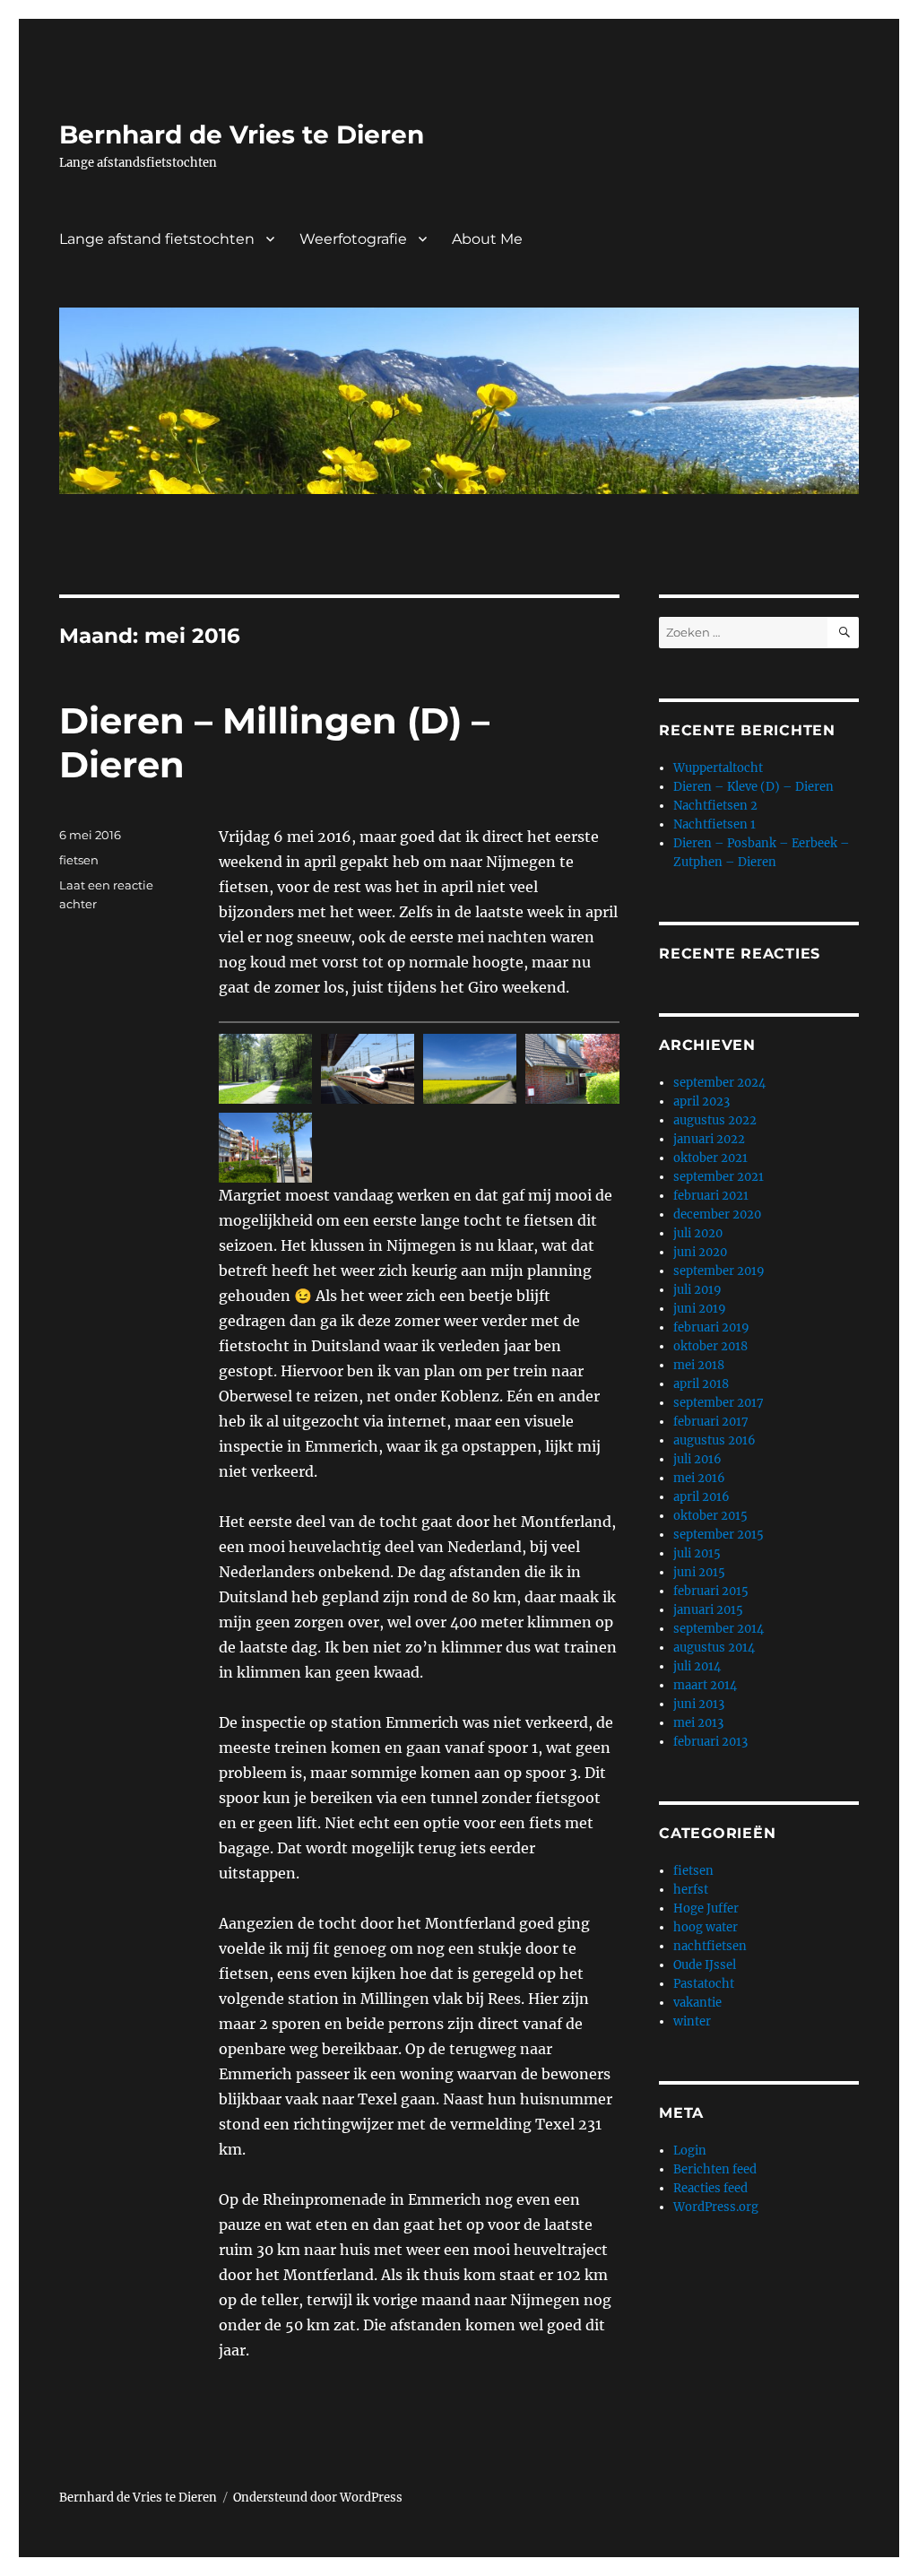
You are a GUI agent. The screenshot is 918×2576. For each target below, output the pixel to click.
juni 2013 (699, 1704)
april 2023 (701, 1102)
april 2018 (701, 1384)
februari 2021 (711, 1196)
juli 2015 (697, 1553)
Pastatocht (704, 1984)
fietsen (79, 860)
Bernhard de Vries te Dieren (242, 134)
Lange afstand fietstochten (157, 239)
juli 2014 (697, 1666)
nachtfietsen (710, 1946)
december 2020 (717, 1214)
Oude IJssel (705, 1965)
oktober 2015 (710, 1516)
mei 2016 (699, 1478)
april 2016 (701, 1497)
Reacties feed (710, 2188)
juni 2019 (700, 1309)
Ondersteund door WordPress (318, 2498)
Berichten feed (715, 2169)
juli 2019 (697, 1290)
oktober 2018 (710, 1346)
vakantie (697, 2003)
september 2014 (719, 1629)
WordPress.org (716, 2207)
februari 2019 (711, 1327)
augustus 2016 (714, 1440)
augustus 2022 (715, 1120)
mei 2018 (699, 1365)
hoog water (706, 1927)
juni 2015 (699, 1572)
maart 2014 (705, 1685)
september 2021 (719, 1177)
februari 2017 (711, 1422)
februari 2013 (710, 1742)
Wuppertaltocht (718, 768)
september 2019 (719, 1271)
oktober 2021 (710, 1158)
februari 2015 (711, 1591)
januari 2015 (708, 1610)
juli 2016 (697, 1459)
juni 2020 (700, 1252)
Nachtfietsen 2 (715, 806)
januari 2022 (709, 1139)
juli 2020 (698, 1233)
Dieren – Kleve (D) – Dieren (753, 787)
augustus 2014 (714, 1648)
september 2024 (719, 1083)
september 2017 (719, 1403)
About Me (487, 239)
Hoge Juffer (706, 1908)
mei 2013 (698, 1723)
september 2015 (719, 1535)
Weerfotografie (353, 239)
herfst (691, 1890)
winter (692, 2021)
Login (690, 2151)
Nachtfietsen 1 (714, 824)
